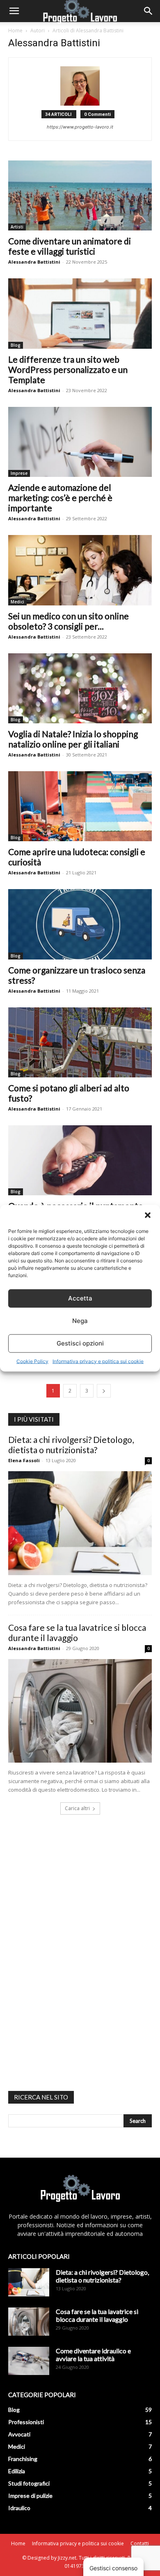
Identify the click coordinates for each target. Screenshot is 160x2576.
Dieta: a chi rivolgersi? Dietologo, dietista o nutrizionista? (71, 1445)
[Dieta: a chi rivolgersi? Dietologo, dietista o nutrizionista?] (80, 1523)
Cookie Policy (32, 1361)
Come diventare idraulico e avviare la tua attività (93, 2355)
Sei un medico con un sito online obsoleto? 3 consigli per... (69, 621)
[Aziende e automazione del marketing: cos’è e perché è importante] (80, 442)
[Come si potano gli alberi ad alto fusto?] (80, 1042)
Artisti (17, 227)
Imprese (19, 473)
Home (15, 30)
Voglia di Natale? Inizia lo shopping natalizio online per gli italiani (73, 739)
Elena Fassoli (24, 1460)
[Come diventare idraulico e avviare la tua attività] (29, 2361)
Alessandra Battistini (34, 262)
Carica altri (77, 1808)
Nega (80, 1321)
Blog (16, 345)
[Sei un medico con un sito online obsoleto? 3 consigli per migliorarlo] (80, 570)
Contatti (140, 2543)
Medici (17, 602)
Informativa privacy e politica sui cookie (98, 1361)
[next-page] (104, 1391)
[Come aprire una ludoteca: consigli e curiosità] (80, 806)
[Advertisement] (70, 1951)
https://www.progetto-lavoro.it (80, 127)
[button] (148, 1215)
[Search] (149, 11)
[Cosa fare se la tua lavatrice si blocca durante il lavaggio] (80, 1711)
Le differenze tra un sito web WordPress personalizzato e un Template (68, 369)
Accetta (80, 1298)
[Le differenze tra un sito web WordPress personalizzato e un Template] (80, 313)
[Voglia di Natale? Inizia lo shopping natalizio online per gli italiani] (80, 688)
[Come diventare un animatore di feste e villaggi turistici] (80, 195)
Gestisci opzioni (80, 1343)
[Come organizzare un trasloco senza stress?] (80, 924)
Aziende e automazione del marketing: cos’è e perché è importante (60, 498)
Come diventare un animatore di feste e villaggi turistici (70, 246)
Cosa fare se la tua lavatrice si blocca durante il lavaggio (77, 1632)
